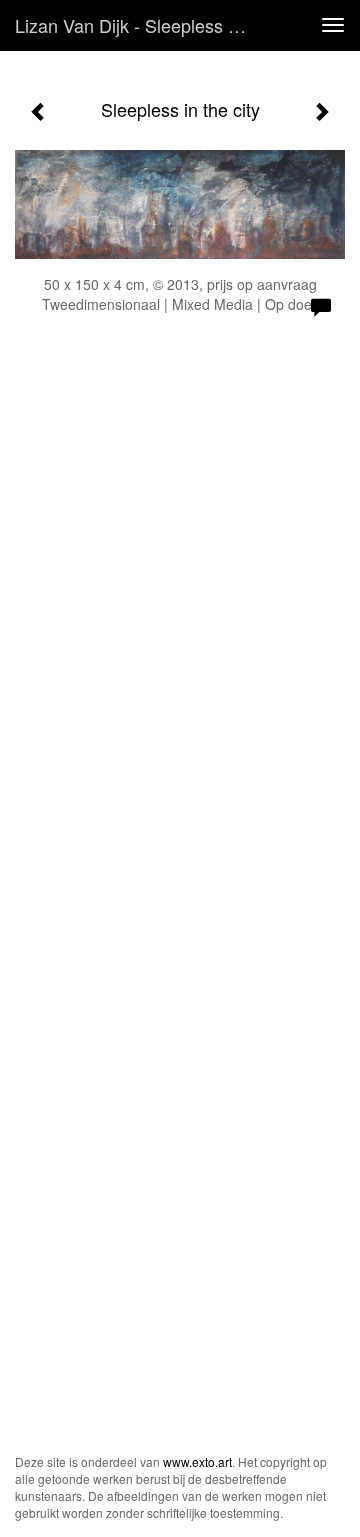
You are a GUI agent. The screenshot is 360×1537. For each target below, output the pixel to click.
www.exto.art (197, 1461)
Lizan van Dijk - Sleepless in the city (138, 25)
